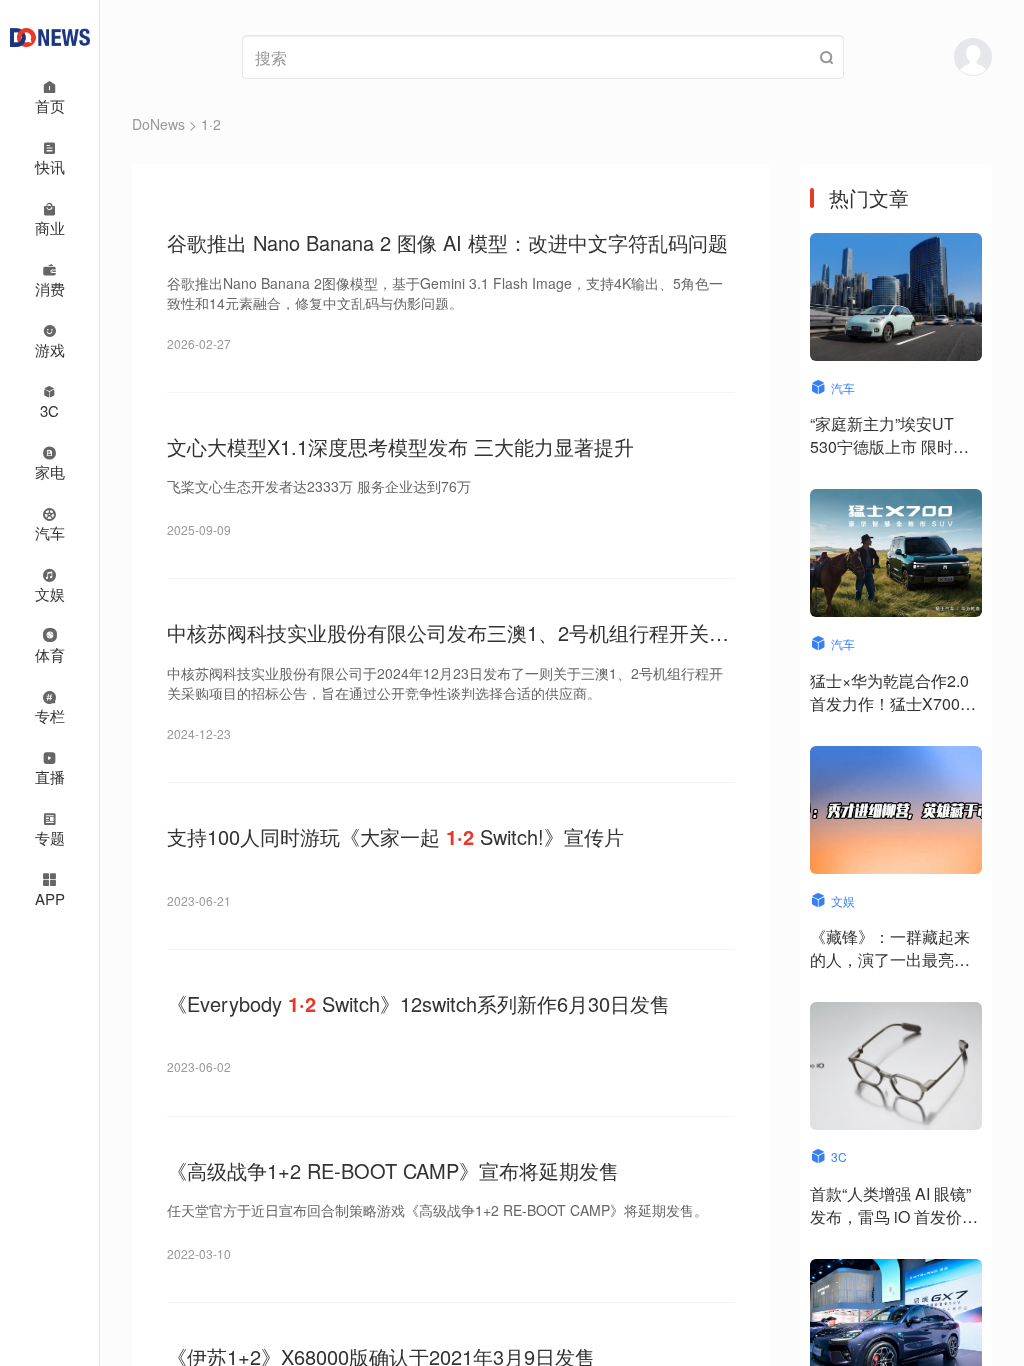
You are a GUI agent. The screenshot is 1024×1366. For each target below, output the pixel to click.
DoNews (158, 124)
